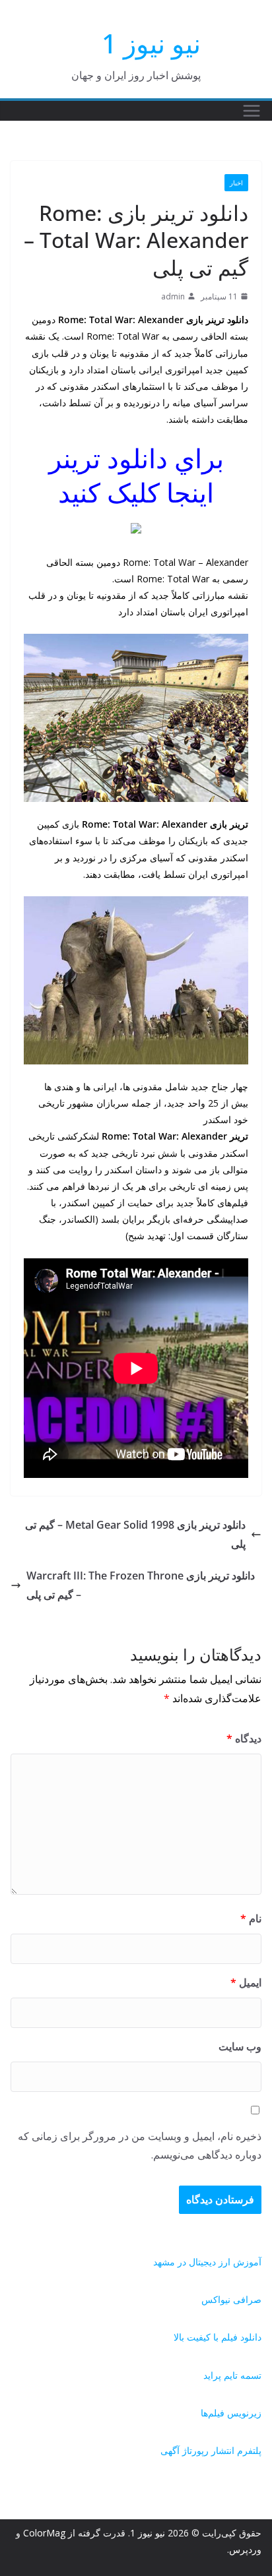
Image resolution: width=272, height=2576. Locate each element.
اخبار (236, 183)
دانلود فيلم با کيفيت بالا (218, 2337)
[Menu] (252, 111)
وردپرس (245, 2549)
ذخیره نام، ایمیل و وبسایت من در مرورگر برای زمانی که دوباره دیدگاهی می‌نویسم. (140, 2146)
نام (251, 1918)
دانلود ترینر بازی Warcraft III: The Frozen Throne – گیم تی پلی (141, 1585)
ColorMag (44, 2533)
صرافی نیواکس (231, 2299)
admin (173, 296)
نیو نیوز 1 (151, 43)
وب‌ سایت (240, 2046)
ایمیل (246, 1982)
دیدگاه (244, 1738)
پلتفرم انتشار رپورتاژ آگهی (211, 2450)
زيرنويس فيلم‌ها (231, 2413)
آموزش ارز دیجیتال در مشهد (207, 2262)
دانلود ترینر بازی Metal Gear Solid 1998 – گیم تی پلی (135, 1534)
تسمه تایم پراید (232, 2375)
